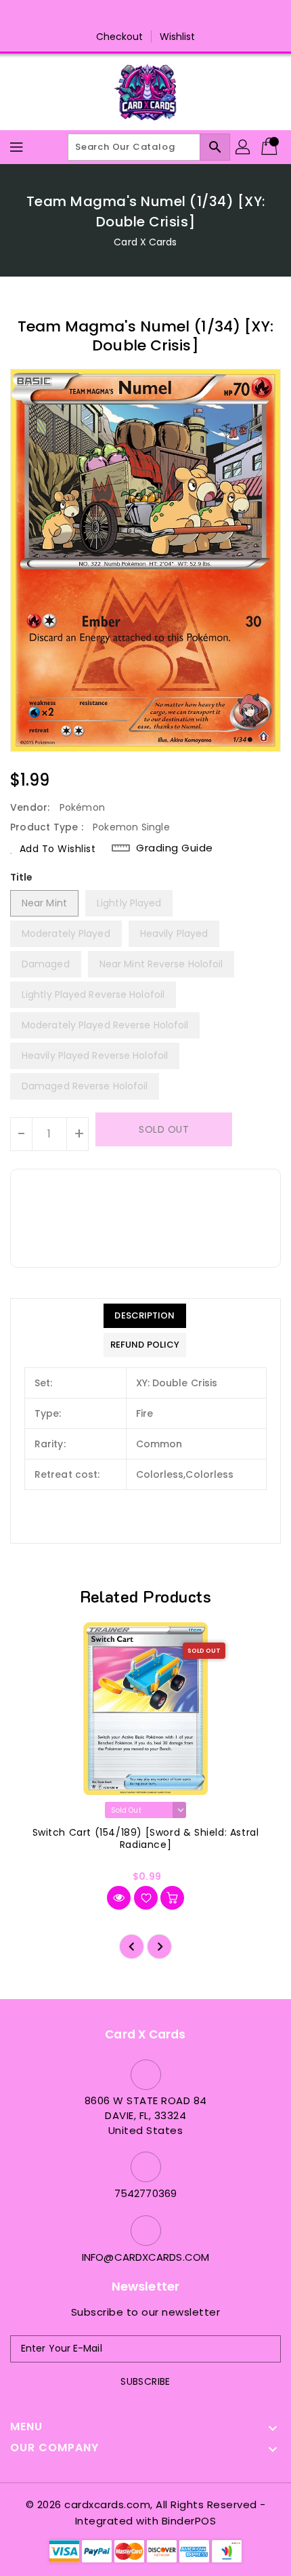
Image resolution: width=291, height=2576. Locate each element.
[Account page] (244, 147)
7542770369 (145, 2193)
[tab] (145, 1316)
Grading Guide (175, 848)
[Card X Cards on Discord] (158, 16)
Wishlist (178, 37)
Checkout (120, 37)
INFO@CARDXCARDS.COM (145, 2257)
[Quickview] (119, 1898)
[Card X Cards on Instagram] (133, 16)
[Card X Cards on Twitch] (184, 16)
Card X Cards (145, 242)
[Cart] (271, 147)
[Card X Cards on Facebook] (107, 16)
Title (22, 877)
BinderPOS (189, 2521)
